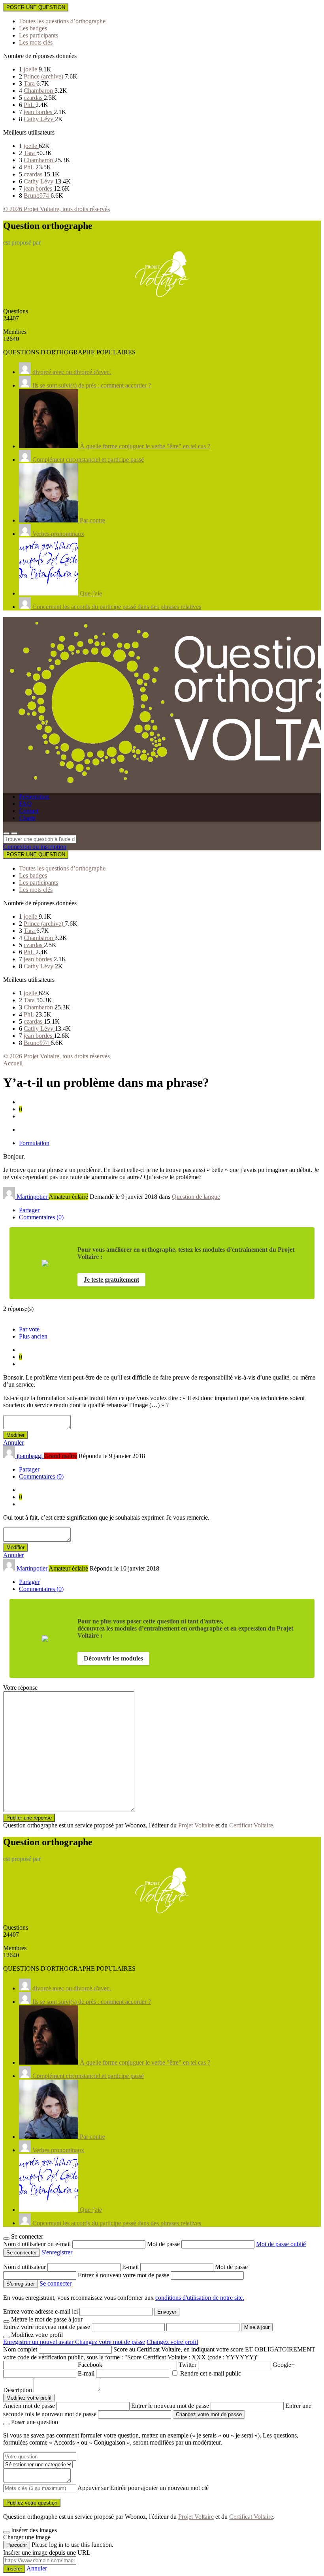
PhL (30, 105)
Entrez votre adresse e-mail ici (40, 2311)
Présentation (34, 797)
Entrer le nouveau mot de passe (170, 2406)
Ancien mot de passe (29, 2406)
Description (18, 2390)
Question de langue (196, 1197)
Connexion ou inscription (35, 847)
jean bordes (39, 112)
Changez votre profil (172, 2342)
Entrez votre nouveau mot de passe (47, 2327)
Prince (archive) (44, 76)
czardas (34, 98)
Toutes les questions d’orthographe (62, 21)
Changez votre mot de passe (110, 2342)
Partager (29, 1210)
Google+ (284, 2365)
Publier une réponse (29, 1818)
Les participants (39, 35)
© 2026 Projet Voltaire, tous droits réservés (57, 209)
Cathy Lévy (39, 119)
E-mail (131, 2267)
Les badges (33, 28)
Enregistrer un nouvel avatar (39, 2342)
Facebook (90, 2365)
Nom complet (20, 2349)
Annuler (13, 1442)
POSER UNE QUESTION (36, 7)
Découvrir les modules (113, 1658)
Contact (29, 811)
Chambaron (39, 91)
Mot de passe (164, 2244)
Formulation (34, 1143)
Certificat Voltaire (251, 1825)
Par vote (29, 1329)
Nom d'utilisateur (25, 2267)
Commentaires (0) (41, 1217)
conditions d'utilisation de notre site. (200, 2298)
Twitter (187, 2365)
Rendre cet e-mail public (211, 2373)
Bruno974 (37, 196)
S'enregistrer (57, 2252)
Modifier (15, 1435)
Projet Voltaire (196, 1825)
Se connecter (56, 2283)
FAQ (25, 804)
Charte (27, 818)
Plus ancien (33, 1336)
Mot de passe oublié (281, 2244)
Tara (30, 83)
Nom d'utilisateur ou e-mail (38, 2244)
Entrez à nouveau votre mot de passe (124, 2275)
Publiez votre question (32, 2503)
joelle (31, 69)
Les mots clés (36, 42)
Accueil (13, 1063)
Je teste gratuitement (111, 1280)
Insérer (14, 2569)
